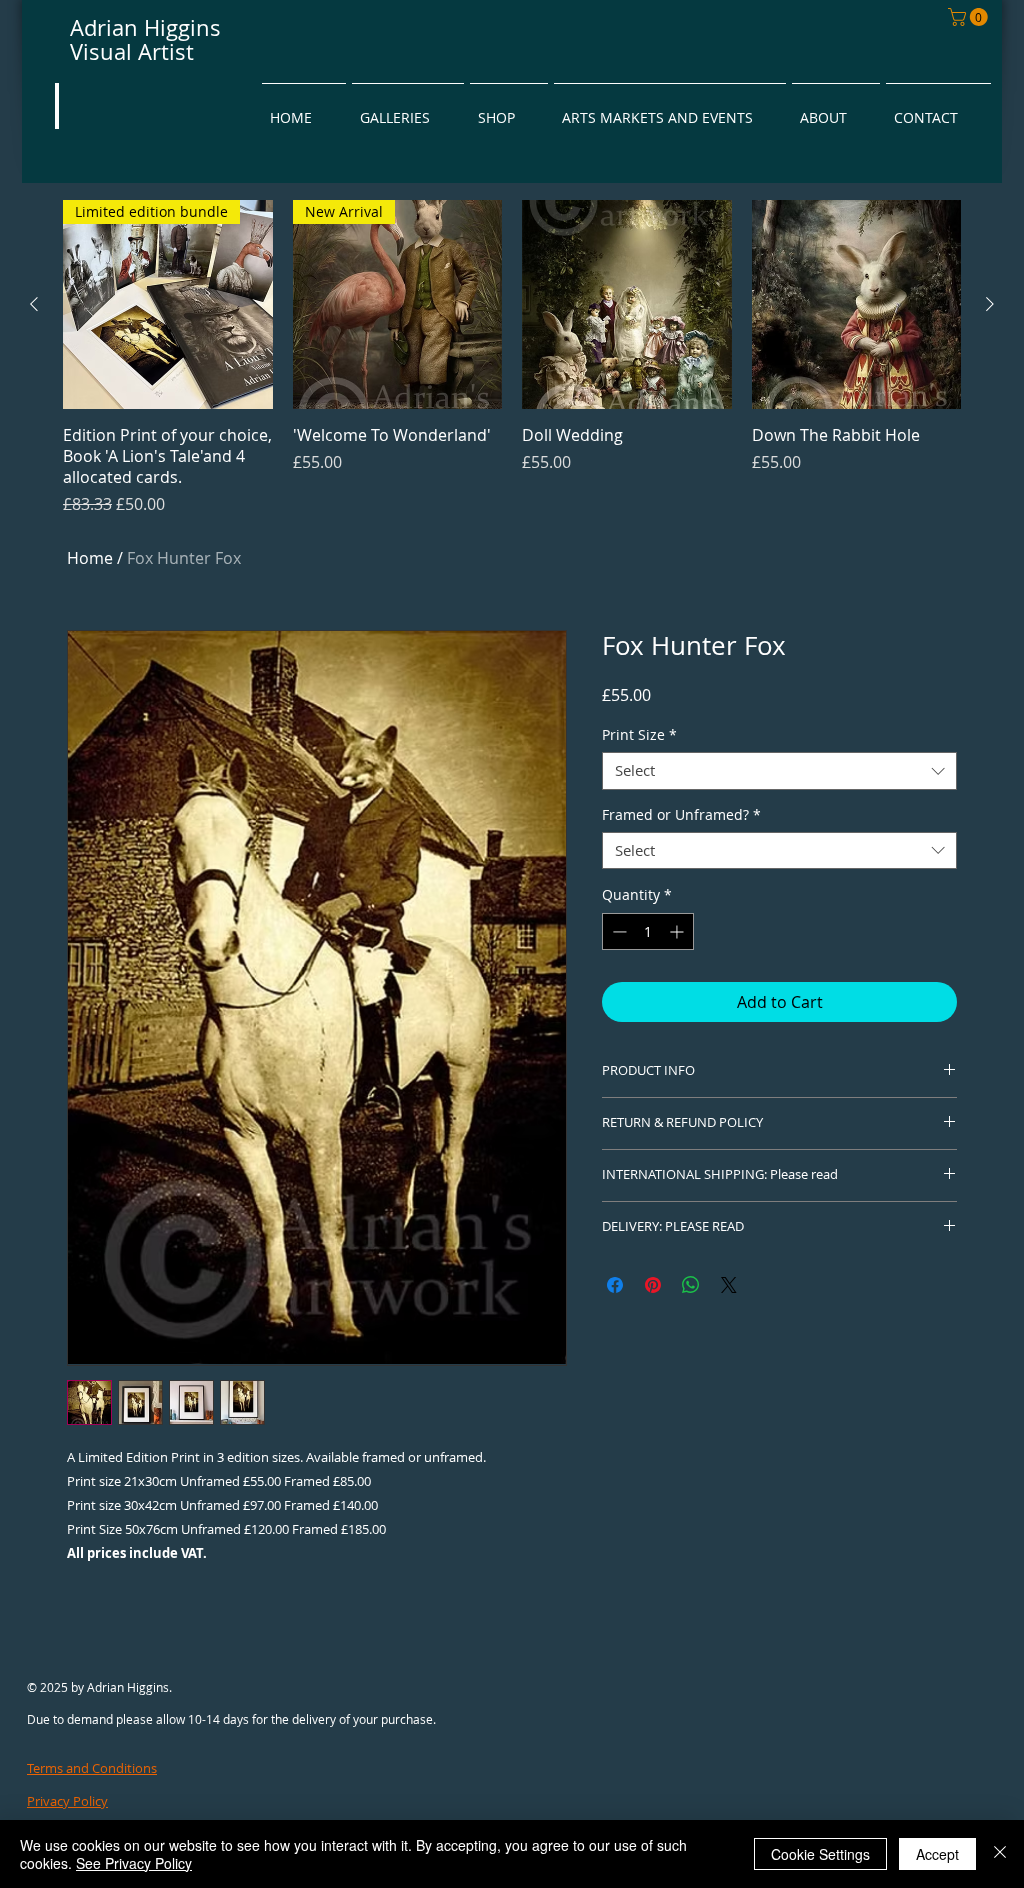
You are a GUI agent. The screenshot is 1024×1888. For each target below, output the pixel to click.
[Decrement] (617, 931)
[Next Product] (990, 304)
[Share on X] (729, 1285)
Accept (937, 1854)
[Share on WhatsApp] (691, 1285)
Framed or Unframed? (681, 815)
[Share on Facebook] (615, 1285)
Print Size (639, 735)
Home (90, 558)
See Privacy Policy (134, 1863)
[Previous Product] (34, 304)
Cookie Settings (820, 1854)
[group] (512, 358)
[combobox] (779, 771)
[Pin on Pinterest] (653, 1285)
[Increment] (678, 931)
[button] (970, 17)
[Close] (1000, 1854)
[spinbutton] (648, 931)
